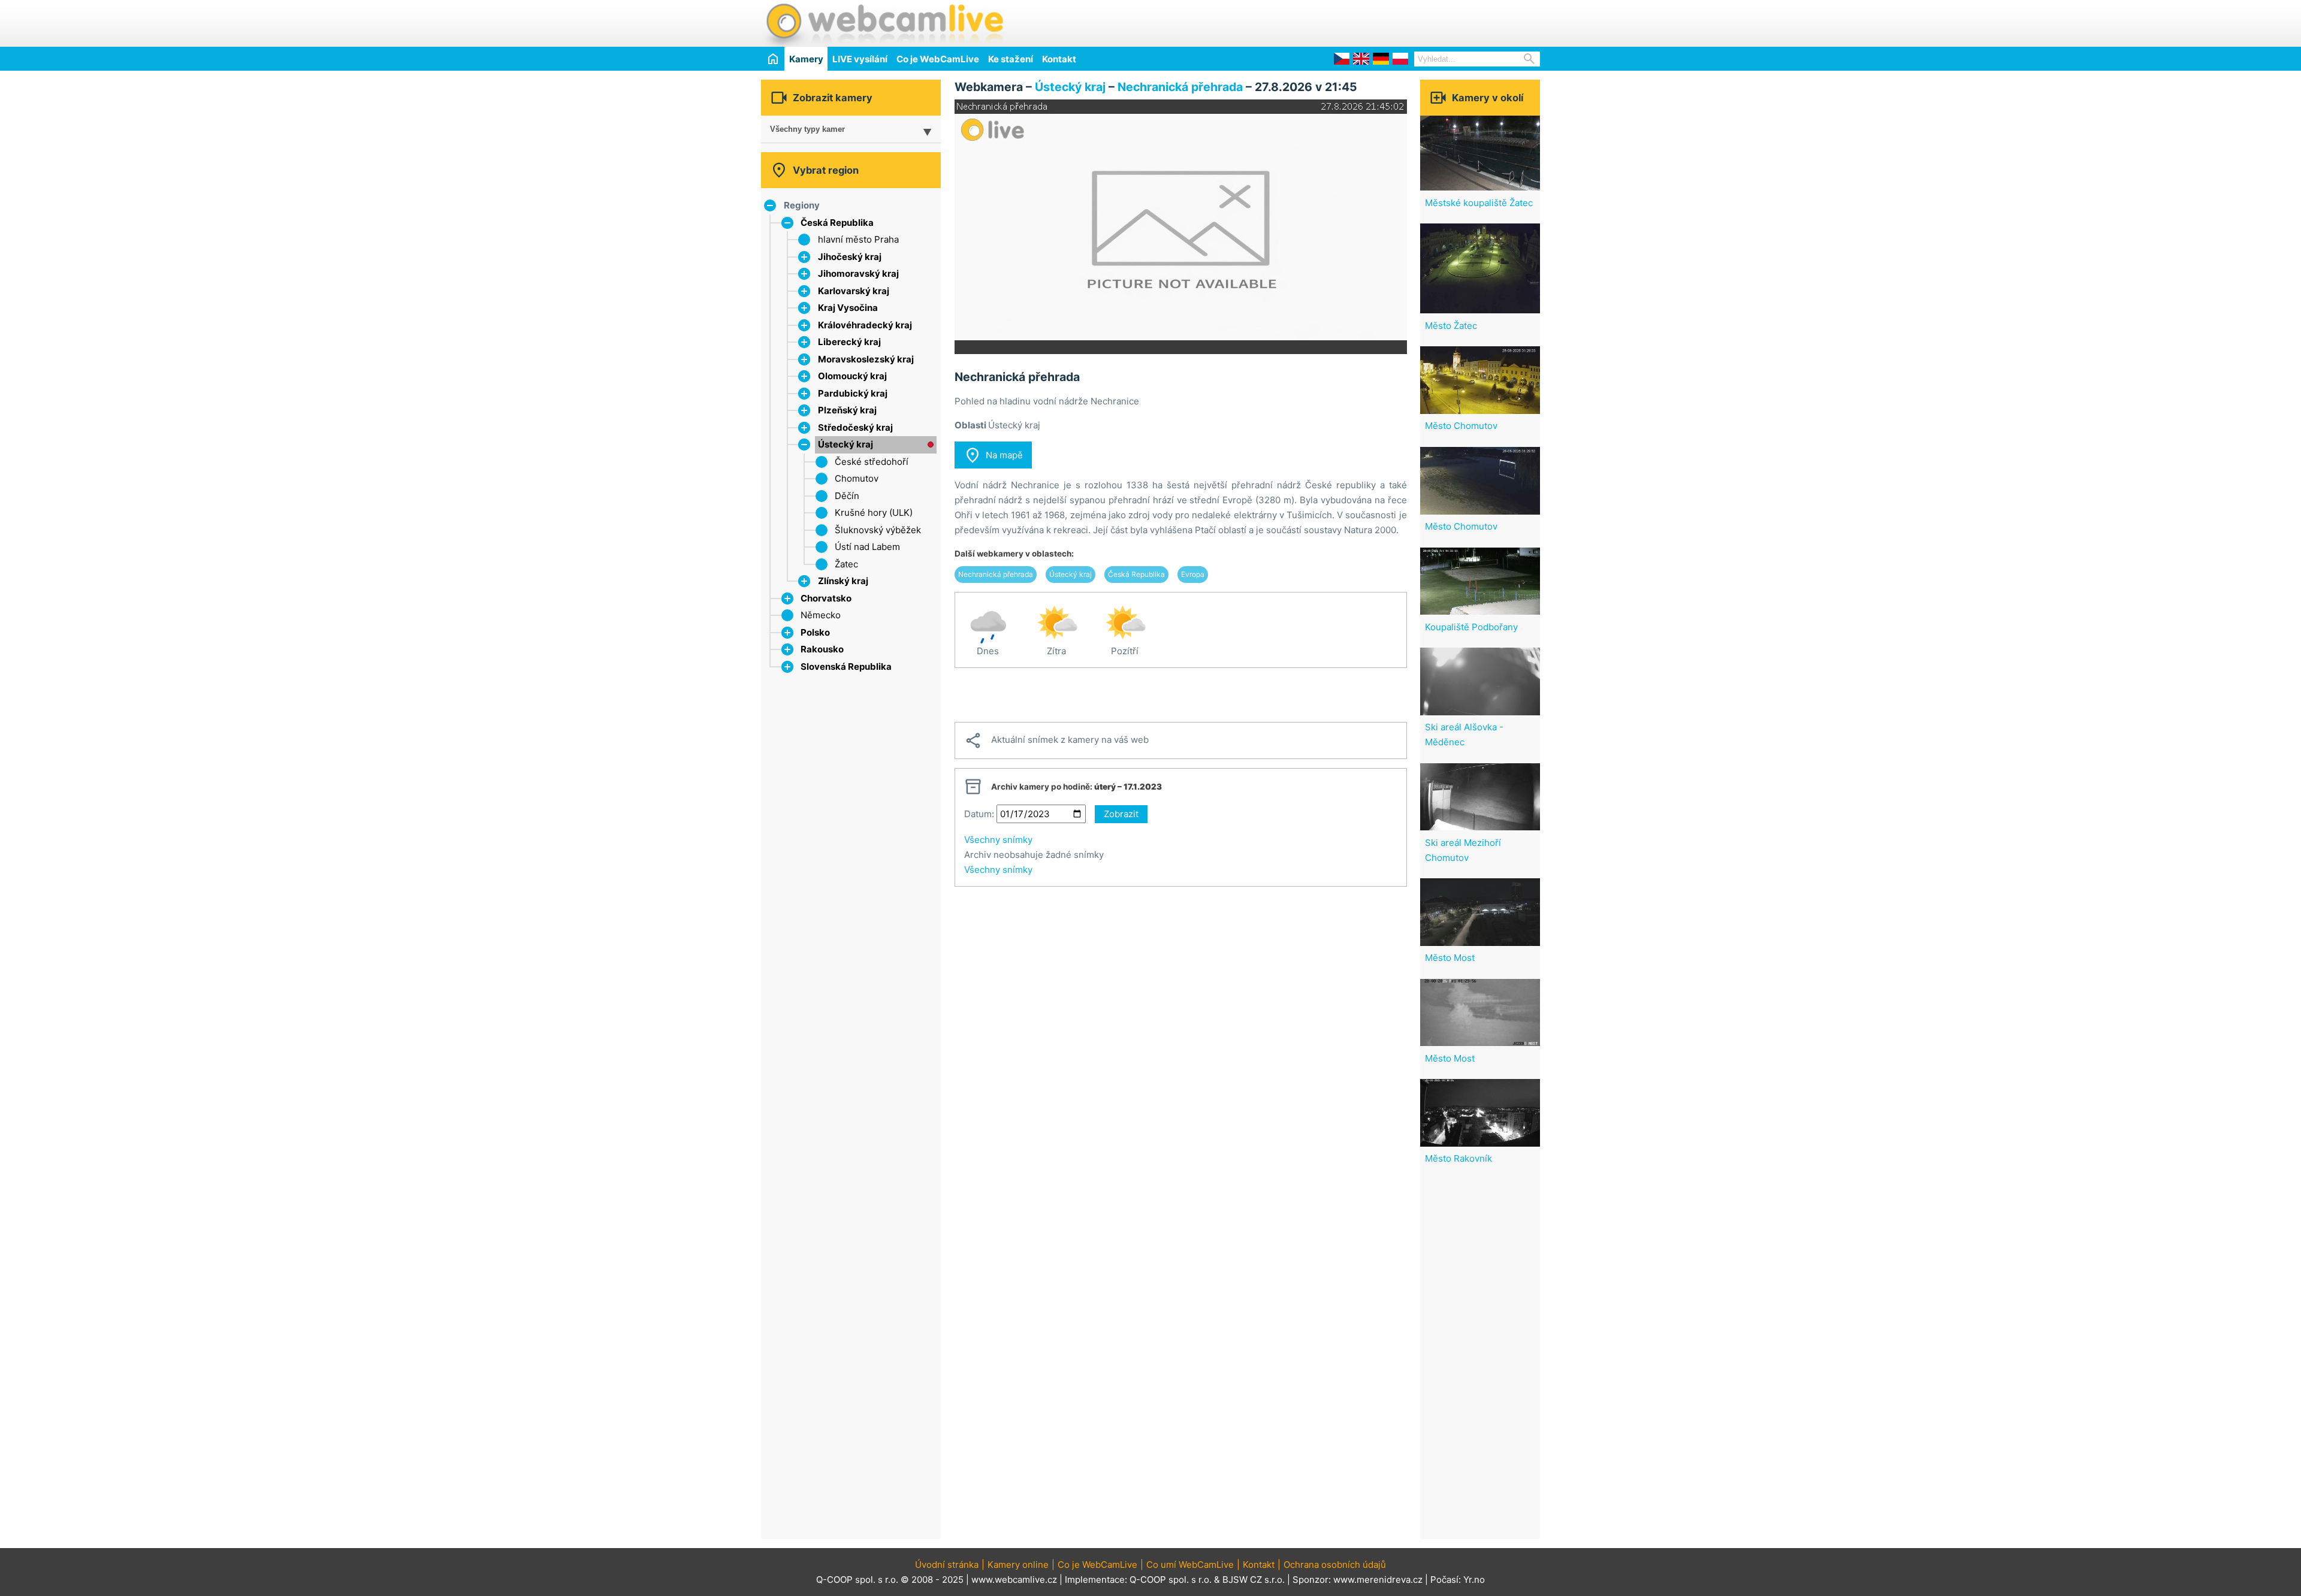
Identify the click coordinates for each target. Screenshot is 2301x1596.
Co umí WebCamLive (1190, 1565)
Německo (821, 615)
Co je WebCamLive (938, 59)
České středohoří (872, 462)
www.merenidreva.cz (1378, 1580)
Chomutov (857, 478)
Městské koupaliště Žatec (1479, 203)
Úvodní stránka (947, 1565)
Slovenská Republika (846, 666)
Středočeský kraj (855, 427)
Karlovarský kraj (854, 291)
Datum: (979, 814)
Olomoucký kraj (852, 376)
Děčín (847, 496)
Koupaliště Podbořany (1471, 627)
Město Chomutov (1461, 426)
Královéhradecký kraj (865, 325)
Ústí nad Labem (867, 547)
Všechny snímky (998, 840)
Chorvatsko (826, 598)
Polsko (815, 632)
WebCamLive (884, 23)
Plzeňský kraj (847, 410)
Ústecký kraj (845, 444)
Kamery (806, 59)
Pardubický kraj (853, 393)
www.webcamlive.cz (1014, 1580)
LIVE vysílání (860, 59)
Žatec (846, 564)
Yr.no (1474, 1580)
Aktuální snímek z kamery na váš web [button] (1056, 740)
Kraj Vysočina (848, 308)
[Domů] (773, 58)
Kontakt (1059, 59)
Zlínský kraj (843, 581)
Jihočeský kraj (850, 257)
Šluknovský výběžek (878, 530)
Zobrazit (1121, 814)
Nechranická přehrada (1180, 87)
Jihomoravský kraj (858, 273)
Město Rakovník (1458, 1158)
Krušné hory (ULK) (874, 513)
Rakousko (822, 649)
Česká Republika (837, 223)
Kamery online (1018, 1565)
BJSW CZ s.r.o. (1254, 1580)
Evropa (1193, 574)
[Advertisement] (1400, 22)
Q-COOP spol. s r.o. (1171, 1580)
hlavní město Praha (858, 239)
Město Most (1450, 958)
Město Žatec (1451, 326)
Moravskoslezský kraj (866, 359)
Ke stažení (1011, 59)
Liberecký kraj (849, 342)
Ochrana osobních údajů (1335, 1565)
